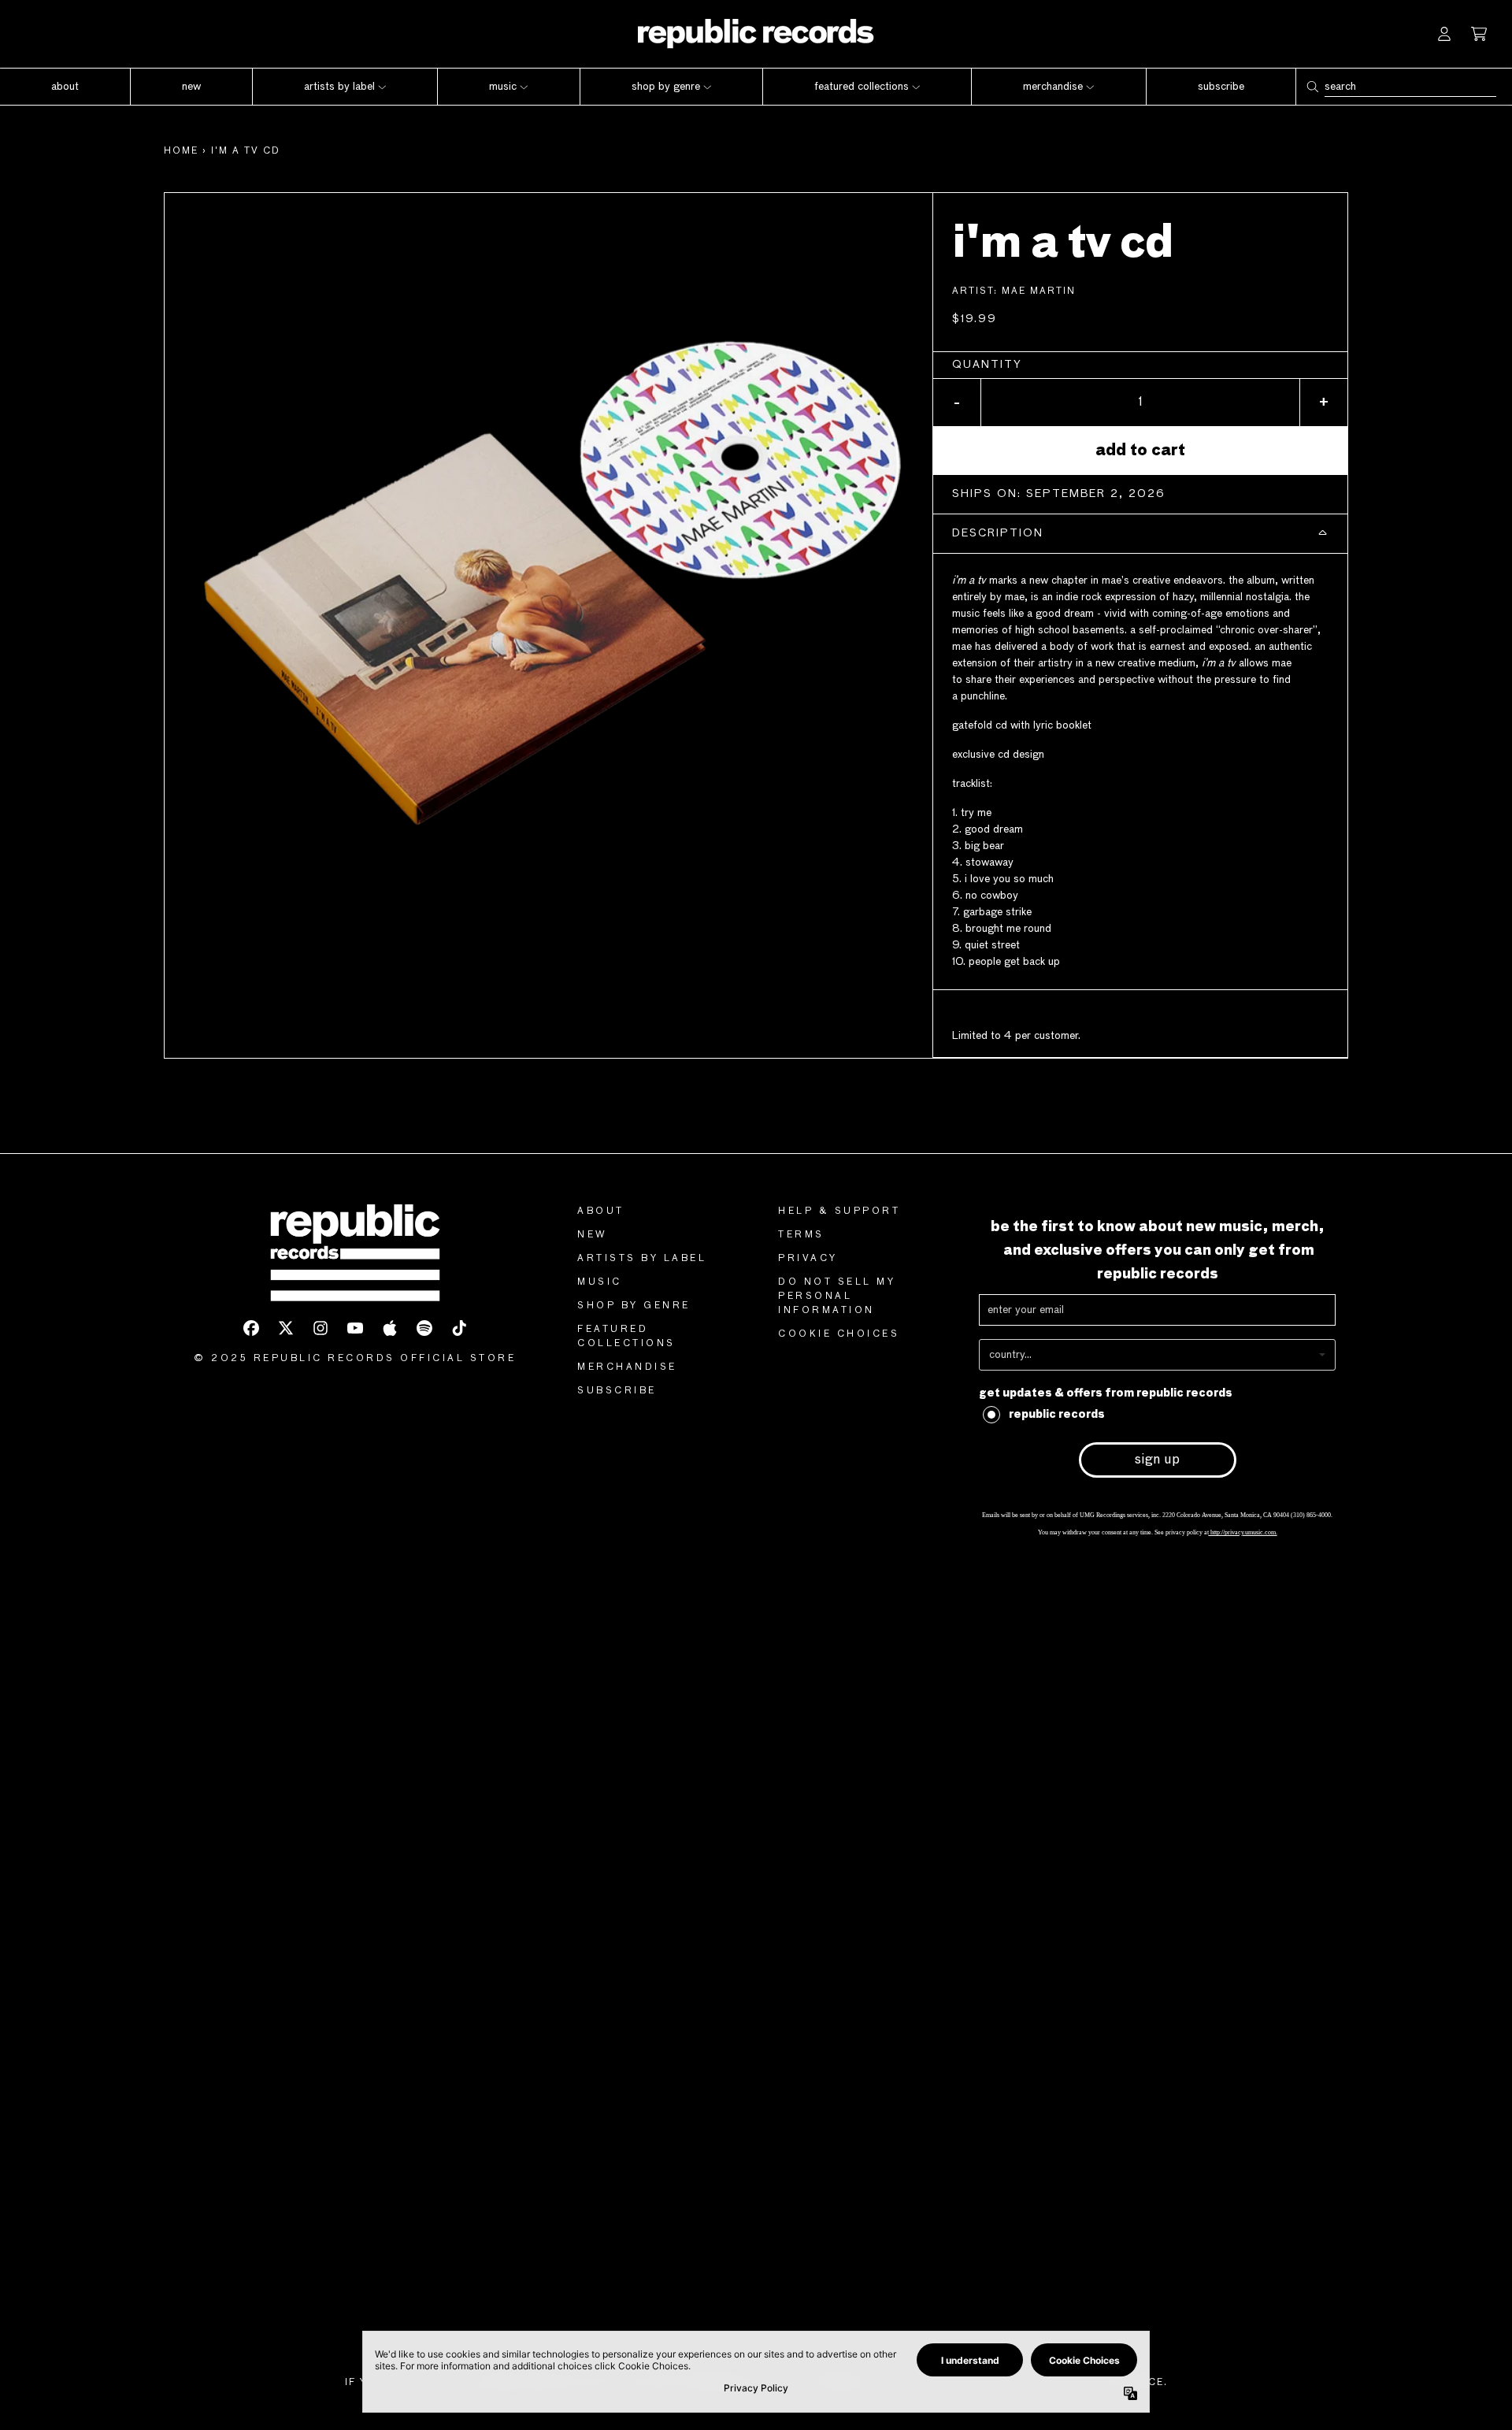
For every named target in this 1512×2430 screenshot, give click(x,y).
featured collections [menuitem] (862, 87)
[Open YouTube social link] (355, 1328)
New (593, 1235)
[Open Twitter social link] (286, 1328)
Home (181, 151)
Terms (801, 1235)
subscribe (617, 1391)
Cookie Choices (839, 1334)
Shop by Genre (634, 1306)
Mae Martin (1039, 291)
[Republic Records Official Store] (756, 34)
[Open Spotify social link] (424, 1328)
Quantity (987, 365)
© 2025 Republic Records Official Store (355, 1359)
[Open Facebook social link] (251, 1328)
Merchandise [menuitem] (1053, 87)
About (601, 1211)
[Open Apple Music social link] (390, 1328)
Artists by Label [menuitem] (339, 87)
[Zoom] (548, 577)
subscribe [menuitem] (1221, 87)
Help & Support (839, 1211)
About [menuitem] (65, 87)
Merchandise (627, 1367)
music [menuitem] (503, 87)
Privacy (808, 1259)
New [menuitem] (191, 87)
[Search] (1312, 87)
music (600, 1282)
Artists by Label (642, 1259)
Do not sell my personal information (837, 1297)
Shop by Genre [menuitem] (666, 87)
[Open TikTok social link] (459, 1328)
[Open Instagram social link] (321, 1328)
